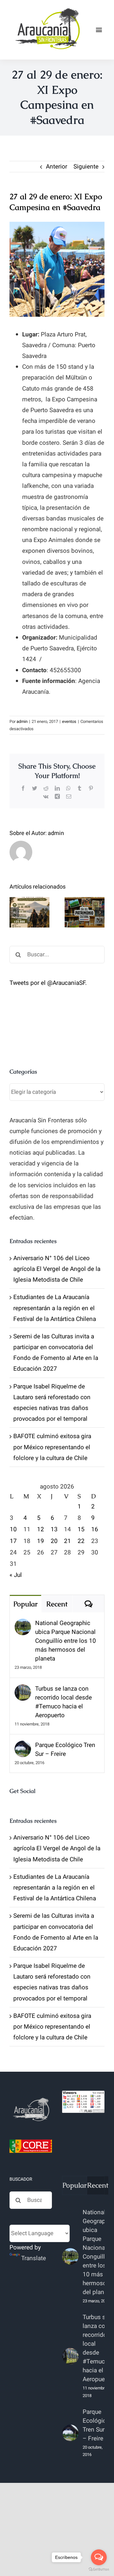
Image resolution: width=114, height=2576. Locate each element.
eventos (69, 721)
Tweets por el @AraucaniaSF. (48, 983)
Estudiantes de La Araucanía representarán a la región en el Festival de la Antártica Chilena (55, 1308)
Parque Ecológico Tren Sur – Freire (65, 1750)
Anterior (57, 167)
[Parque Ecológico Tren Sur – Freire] (23, 1746)
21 (67, 1541)
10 (13, 1529)
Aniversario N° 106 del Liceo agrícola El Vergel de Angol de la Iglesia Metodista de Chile (57, 1269)
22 (81, 1541)
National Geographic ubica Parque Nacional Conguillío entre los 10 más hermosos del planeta (66, 1641)
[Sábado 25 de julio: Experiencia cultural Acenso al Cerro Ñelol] (29, 912)
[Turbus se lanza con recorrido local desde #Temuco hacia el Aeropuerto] (23, 1690)
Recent (57, 1604)
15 (81, 1529)
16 (95, 1529)
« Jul (16, 1575)
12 (41, 1529)
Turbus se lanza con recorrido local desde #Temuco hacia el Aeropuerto (63, 1702)
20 (54, 1541)
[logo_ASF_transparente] (47, 9)
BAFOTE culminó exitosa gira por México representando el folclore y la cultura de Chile (52, 1447)
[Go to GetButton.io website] (99, 2570)
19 (41, 1541)
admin (22, 721)
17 (13, 1541)
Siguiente (86, 167)
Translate (34, 2258)
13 (54, 1529)
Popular (25, 1604)
